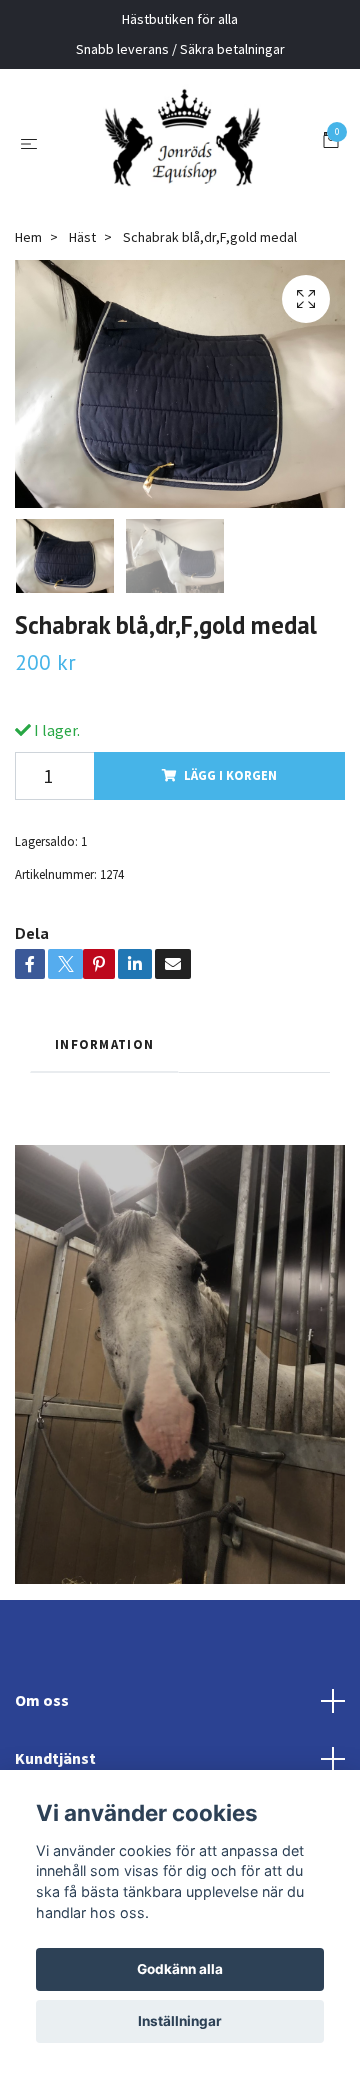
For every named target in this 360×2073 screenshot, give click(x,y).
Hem (28, 372)
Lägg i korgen (230, 910)
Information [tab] (104, 1179)
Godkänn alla (180, 1969)
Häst (82, 372)
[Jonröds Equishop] (180, 210)
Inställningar (180, 2021)
